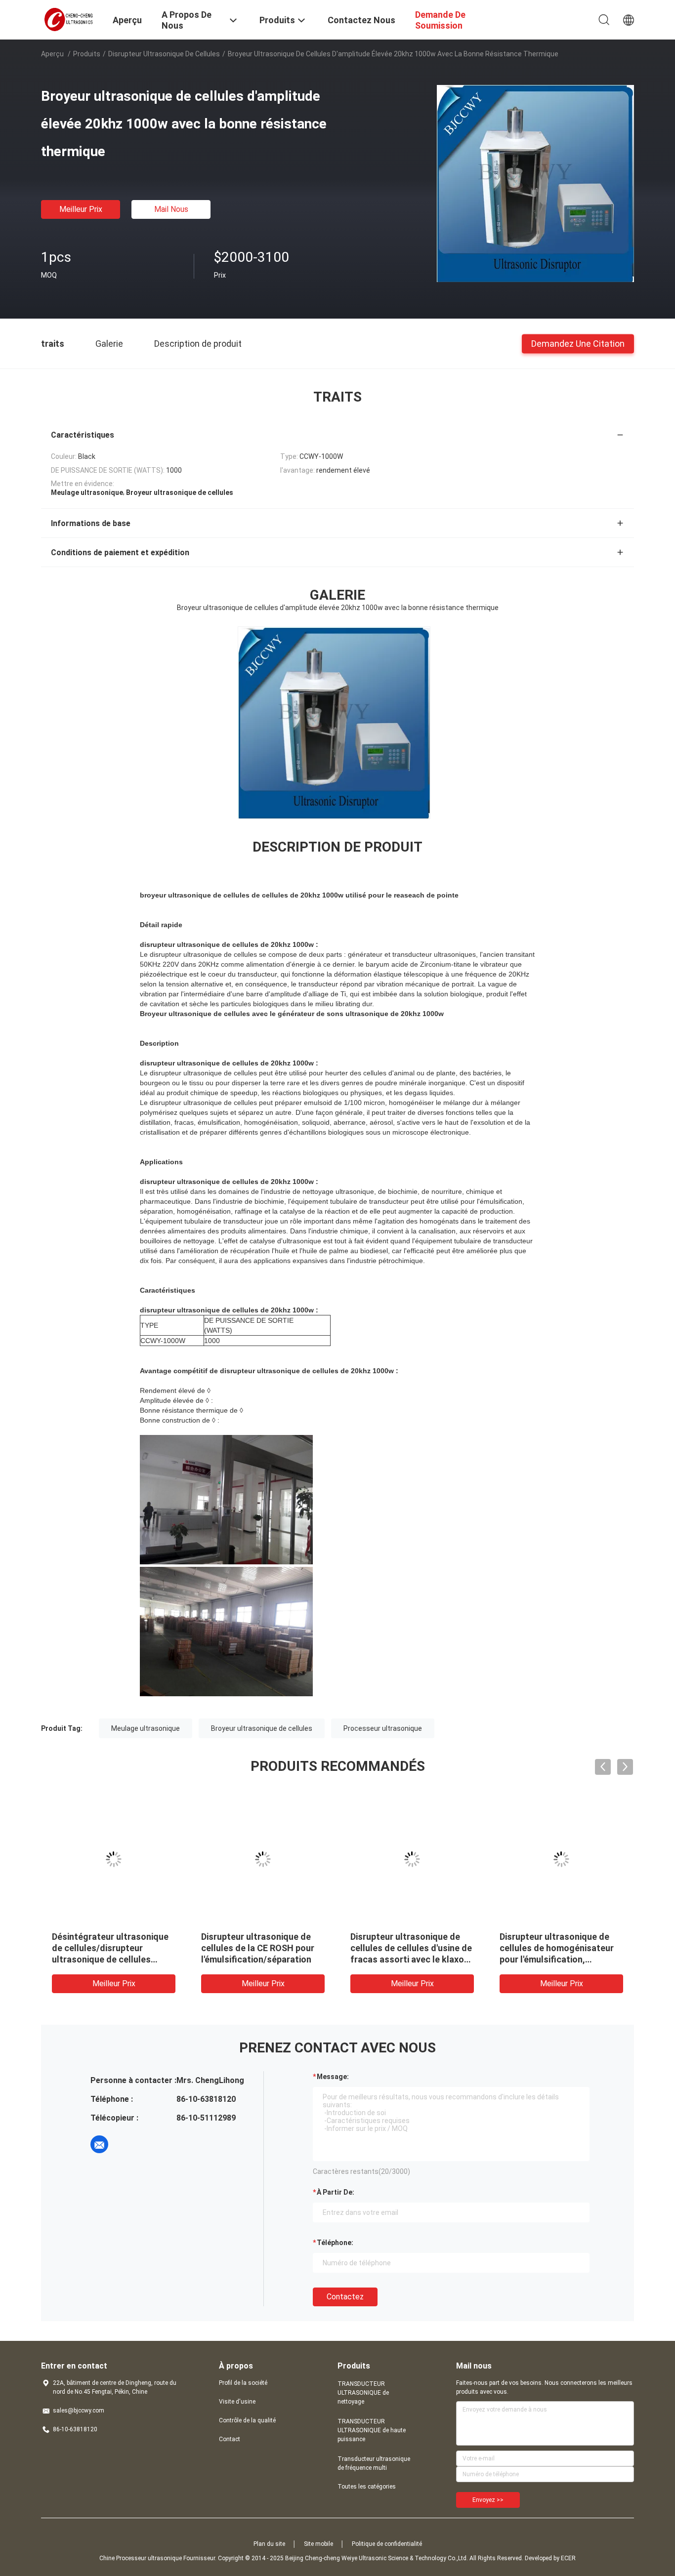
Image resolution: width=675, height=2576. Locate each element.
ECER (568, 2558)
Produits (87, 54)
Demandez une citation (578, 343)
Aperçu (52, 54)
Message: (333, 2077)
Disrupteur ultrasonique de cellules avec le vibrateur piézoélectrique (107, 1948)
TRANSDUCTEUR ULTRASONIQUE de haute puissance (372, 2430)
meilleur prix (81, 209)
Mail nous (171, 209)
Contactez (345, 2297)
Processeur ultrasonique (383, 1728)
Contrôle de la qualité (247, 2420)
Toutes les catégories (367, 2487)
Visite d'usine (237, 2402)
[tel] (127, 2144)
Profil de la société (243, 2383)
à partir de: (336, 2192)
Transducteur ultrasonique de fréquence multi (374, 2463)
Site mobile (318, 2544)
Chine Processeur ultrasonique (141, 2558)
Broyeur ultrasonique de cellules (262, 1728)
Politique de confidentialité (387, 2544)
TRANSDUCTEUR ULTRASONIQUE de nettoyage (363, 2393)
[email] (99, 2144)
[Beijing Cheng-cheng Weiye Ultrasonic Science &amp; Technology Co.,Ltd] (71, 19)
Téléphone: (335, 2243)
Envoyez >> (488, 2500)
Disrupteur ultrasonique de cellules (164, 54)
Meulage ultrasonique (146, 1728)
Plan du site (269, 2544)
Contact (230, 2439)
